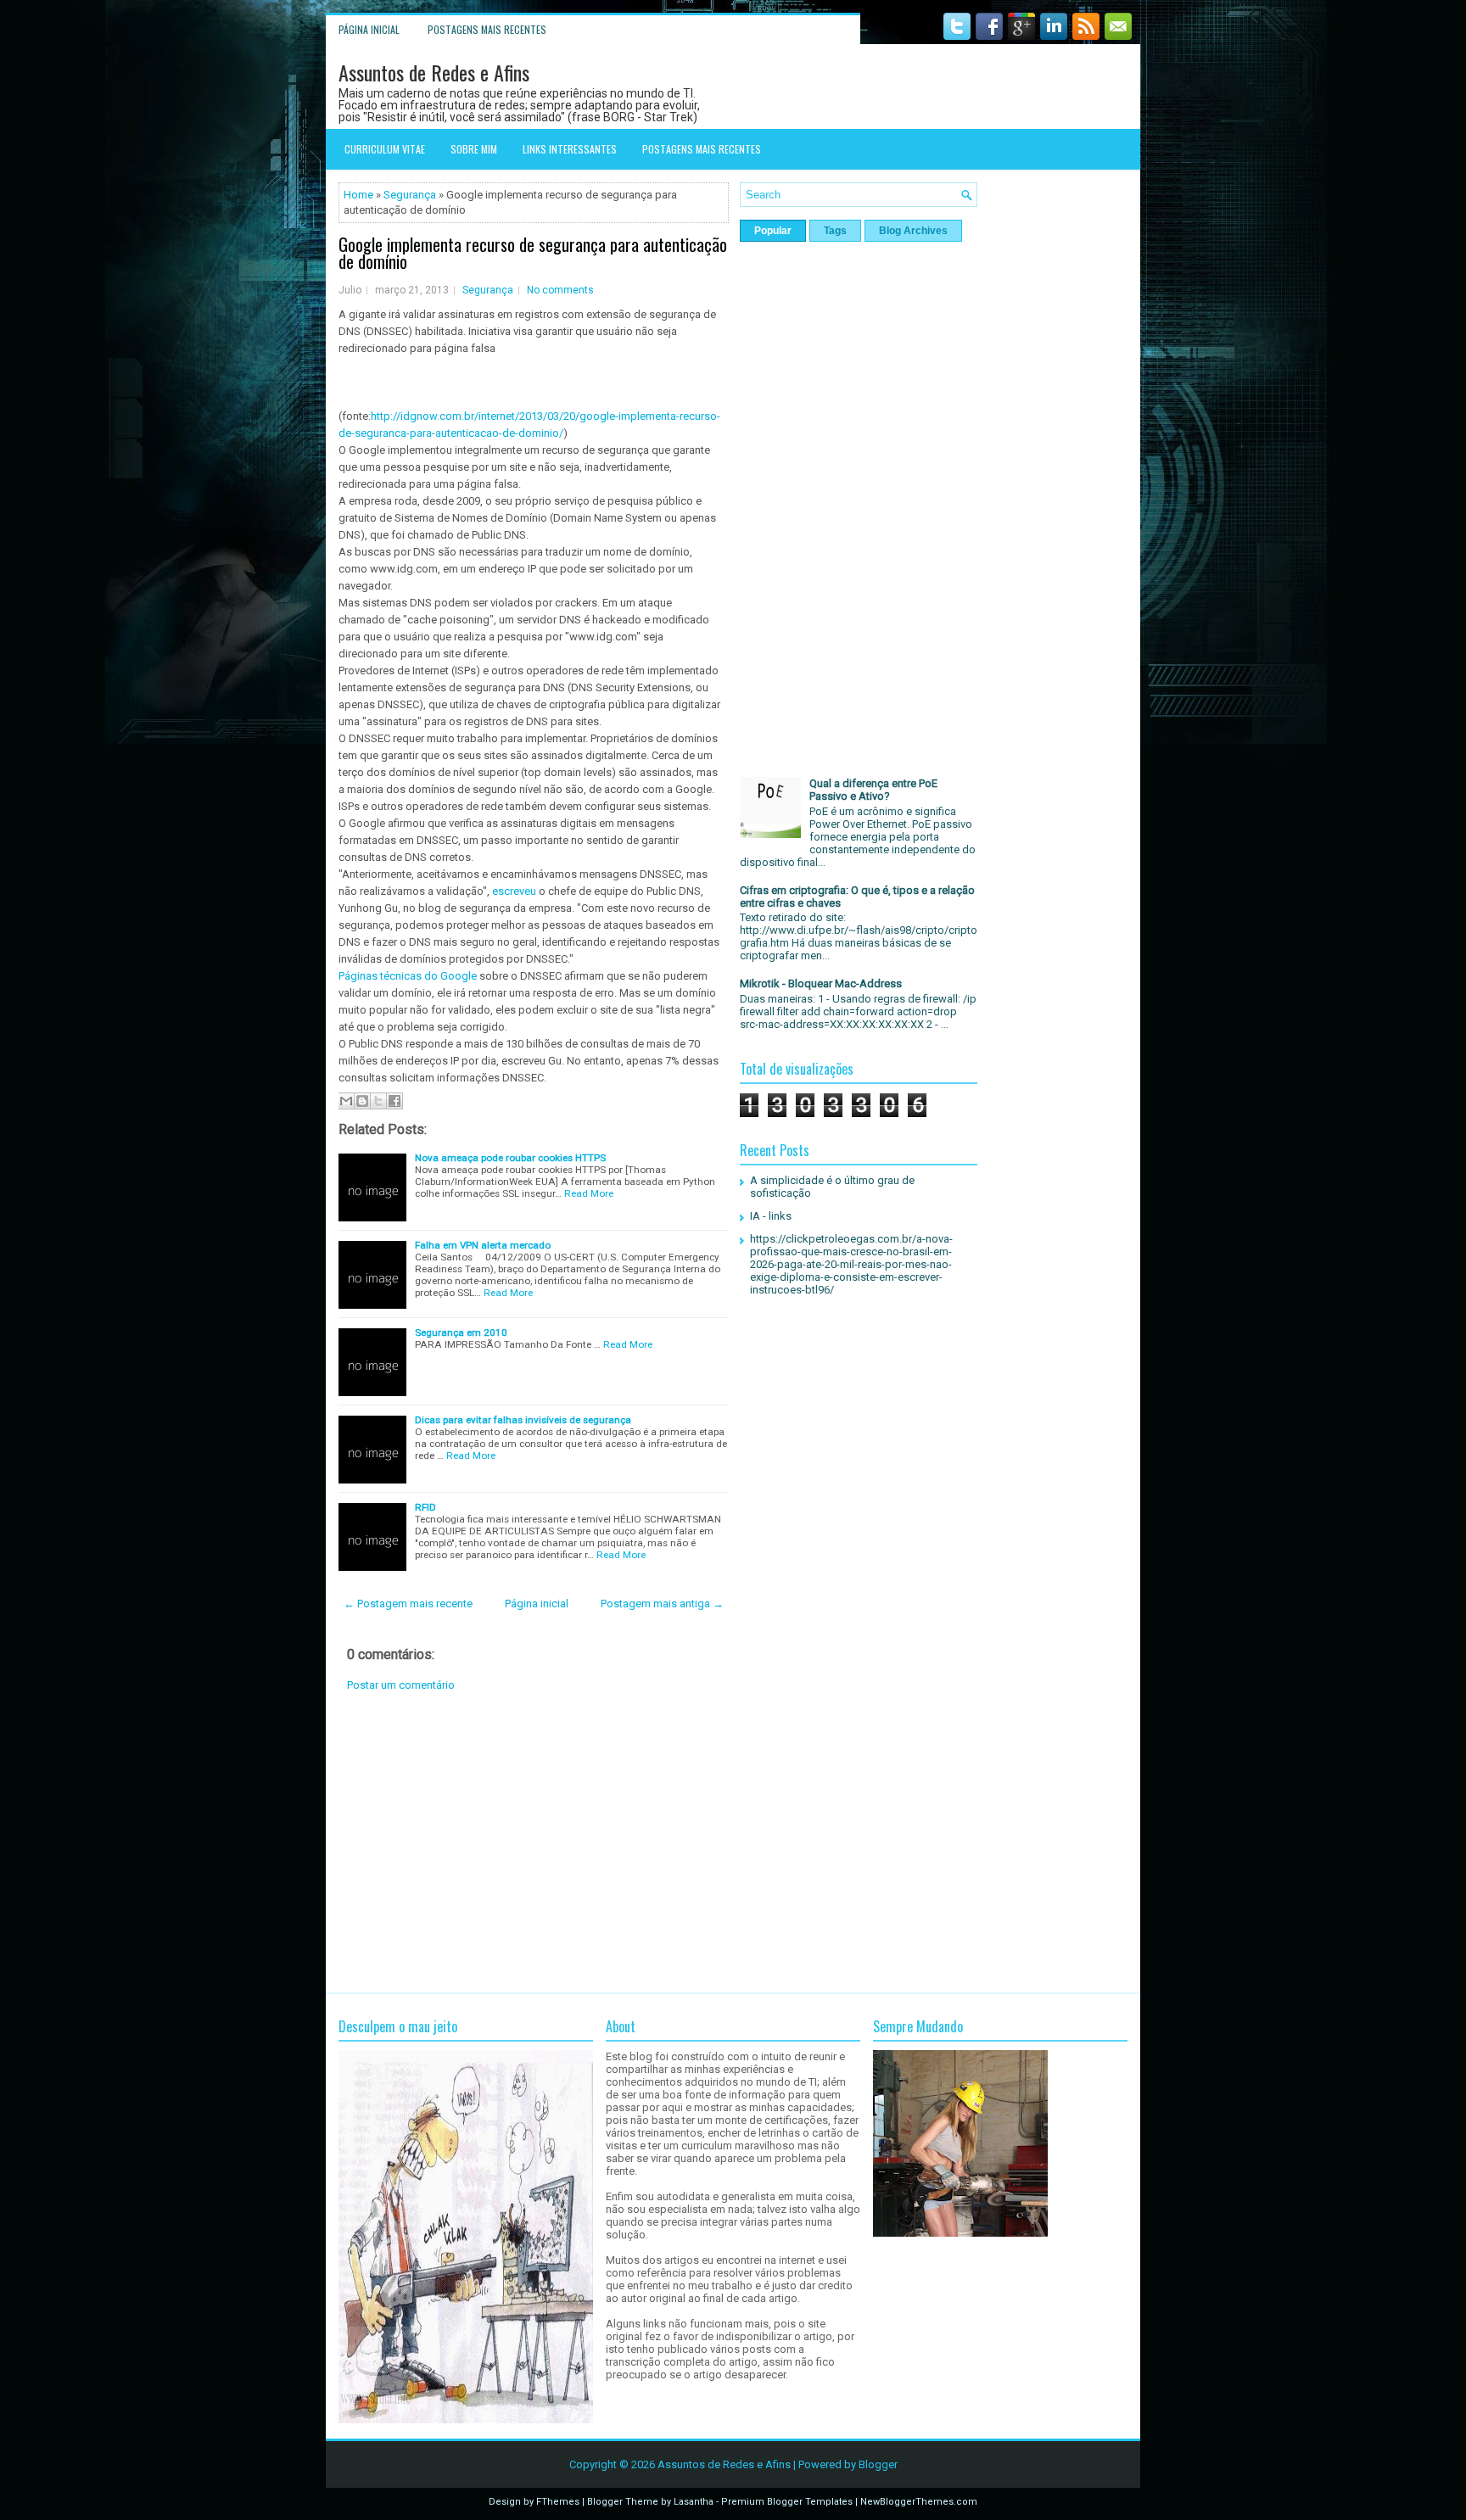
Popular (773, 231)
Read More (589, 1193)
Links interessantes (570, 149)
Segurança (410, 195)
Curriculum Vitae (385, 149)
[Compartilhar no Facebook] (394, 1101)
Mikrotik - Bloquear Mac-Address (821, 983)
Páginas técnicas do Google (408, 976)
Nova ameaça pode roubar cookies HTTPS (510, 1158)
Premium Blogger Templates (787, 2502)
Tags (835, 231)
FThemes (558, 2502)
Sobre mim (474, 149)
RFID (425, 1507)
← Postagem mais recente (408, 1604)
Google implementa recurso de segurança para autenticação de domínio (533, 253)
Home (358, 195)
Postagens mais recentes (487, 29)
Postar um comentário (401, 1685)
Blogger (878, 2464)
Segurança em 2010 (461, 1333)
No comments (560, 290)
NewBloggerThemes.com (919, 2502)
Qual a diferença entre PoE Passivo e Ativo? (873, 790)
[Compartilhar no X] (378, 1101)
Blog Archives (913, 231)
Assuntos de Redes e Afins (434, 72)
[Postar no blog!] (362, 1101)
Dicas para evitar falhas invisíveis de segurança (523, 1420)
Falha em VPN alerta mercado (483, 1245)
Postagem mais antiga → (662, 1604)
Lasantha (694, 2502)
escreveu (514, 891)
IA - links (771, 1216)
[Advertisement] (534, 1842)
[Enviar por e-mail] (346, 1101)
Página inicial (369, 29)
